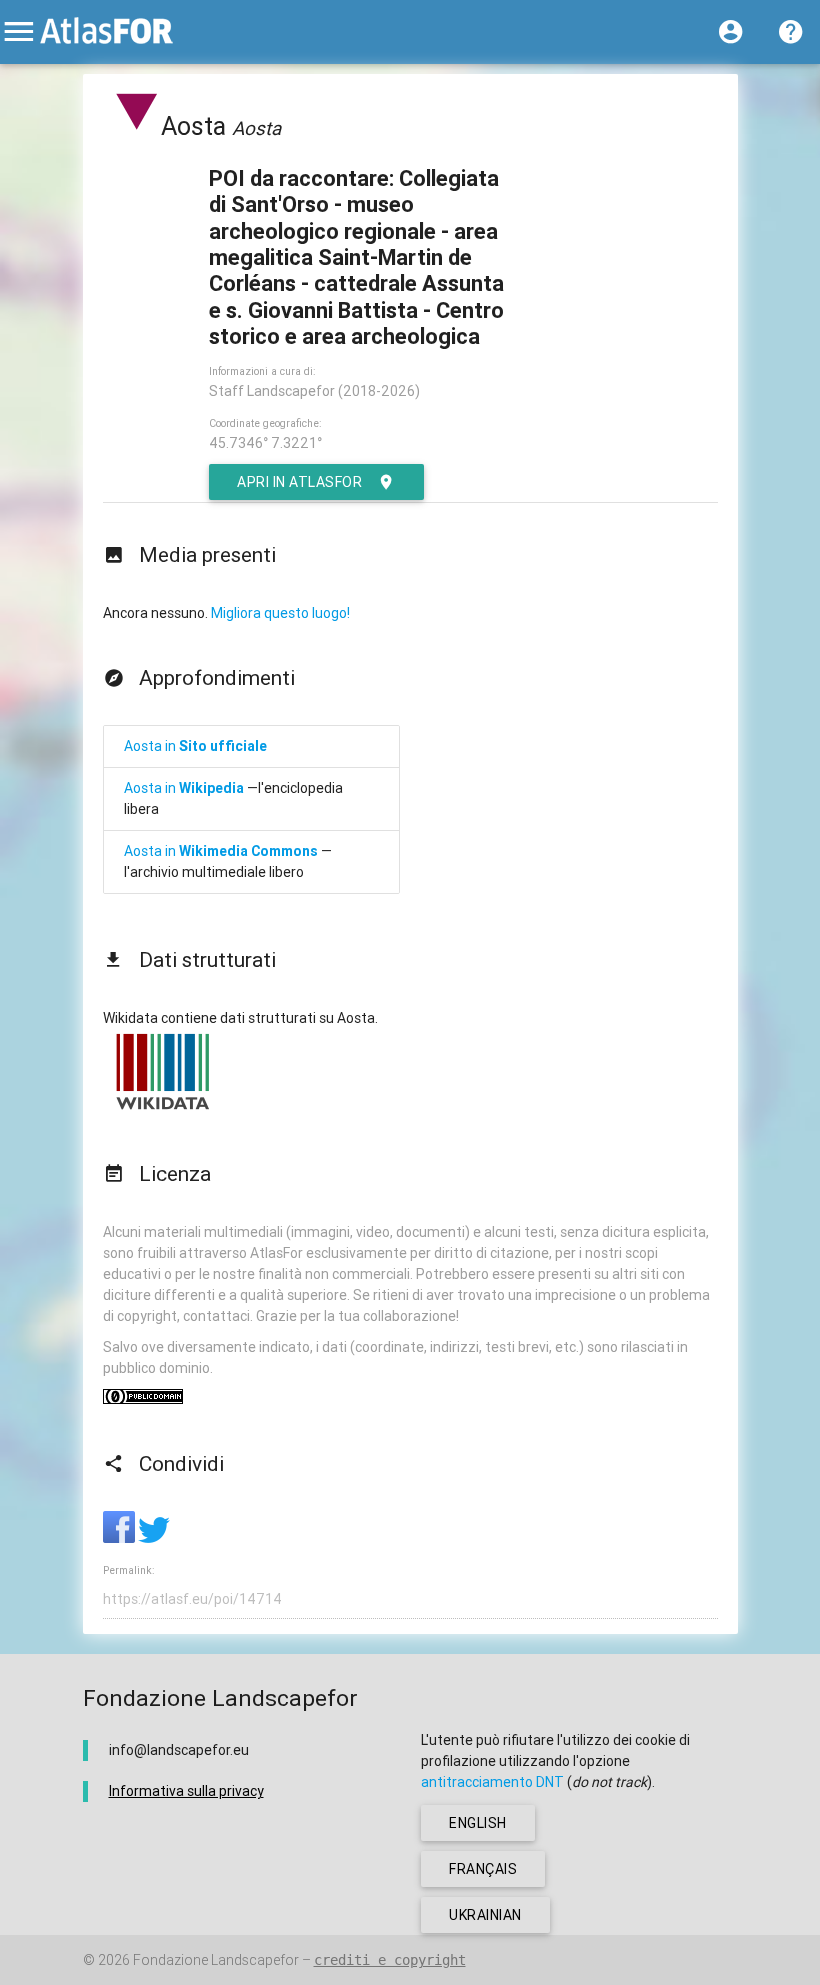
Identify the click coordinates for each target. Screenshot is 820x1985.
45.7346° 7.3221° (265, 443)
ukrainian (485, 1915)
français (483, 1869)
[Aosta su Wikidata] (163, 1109)
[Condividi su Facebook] (120, 1538)
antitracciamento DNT (492, 1782)
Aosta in (195, 746)
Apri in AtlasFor (299, 482)
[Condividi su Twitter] (154, 1538)
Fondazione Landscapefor (216, 1960)
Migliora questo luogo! (280, 613)
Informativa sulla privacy (186, 1791)
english (478, 1823)
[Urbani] (137, 126)
